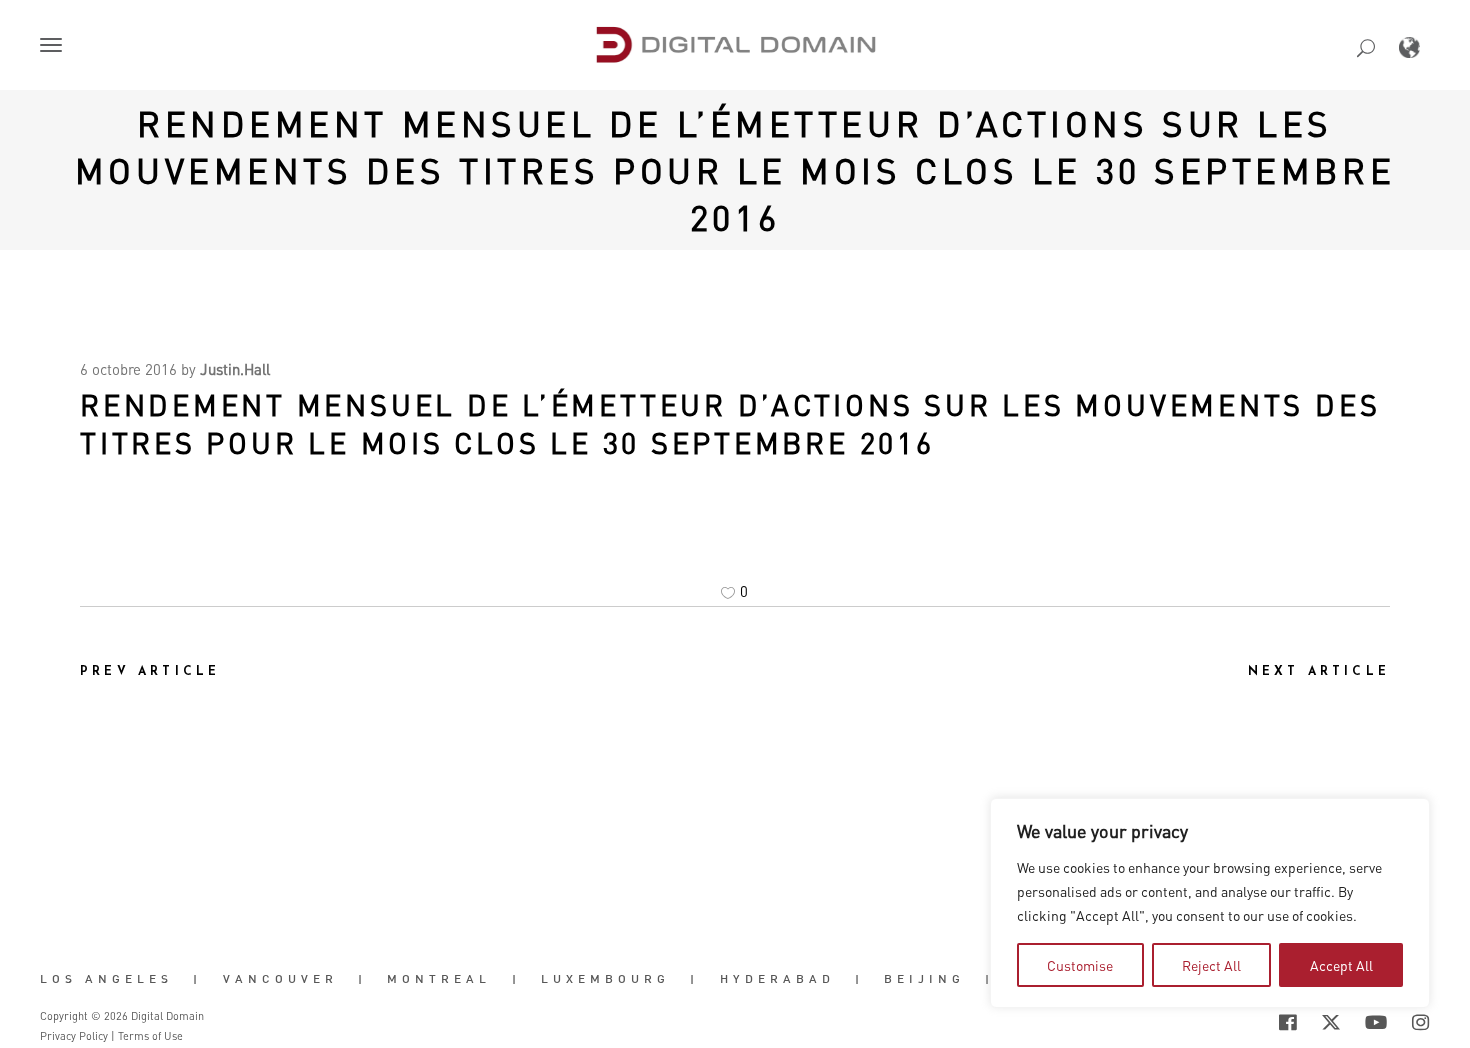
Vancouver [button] (280, 979)
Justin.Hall (235, 369)
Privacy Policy (74, 1036)
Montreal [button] (439, 979)
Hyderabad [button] (777, 979)
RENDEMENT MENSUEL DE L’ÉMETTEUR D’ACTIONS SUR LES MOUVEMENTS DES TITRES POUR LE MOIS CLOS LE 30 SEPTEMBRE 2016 (735, 170)
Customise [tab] (1080, 965)
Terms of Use (150, 1036)
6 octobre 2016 (128, 369)
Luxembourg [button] (605, 979)
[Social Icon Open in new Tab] (1223, 1022)
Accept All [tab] (1341, 965)
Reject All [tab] (1211, 965)
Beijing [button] (924, 979)
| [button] (197, 979)
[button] (55, 47)
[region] (1210, 903)
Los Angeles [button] (106, 979)
